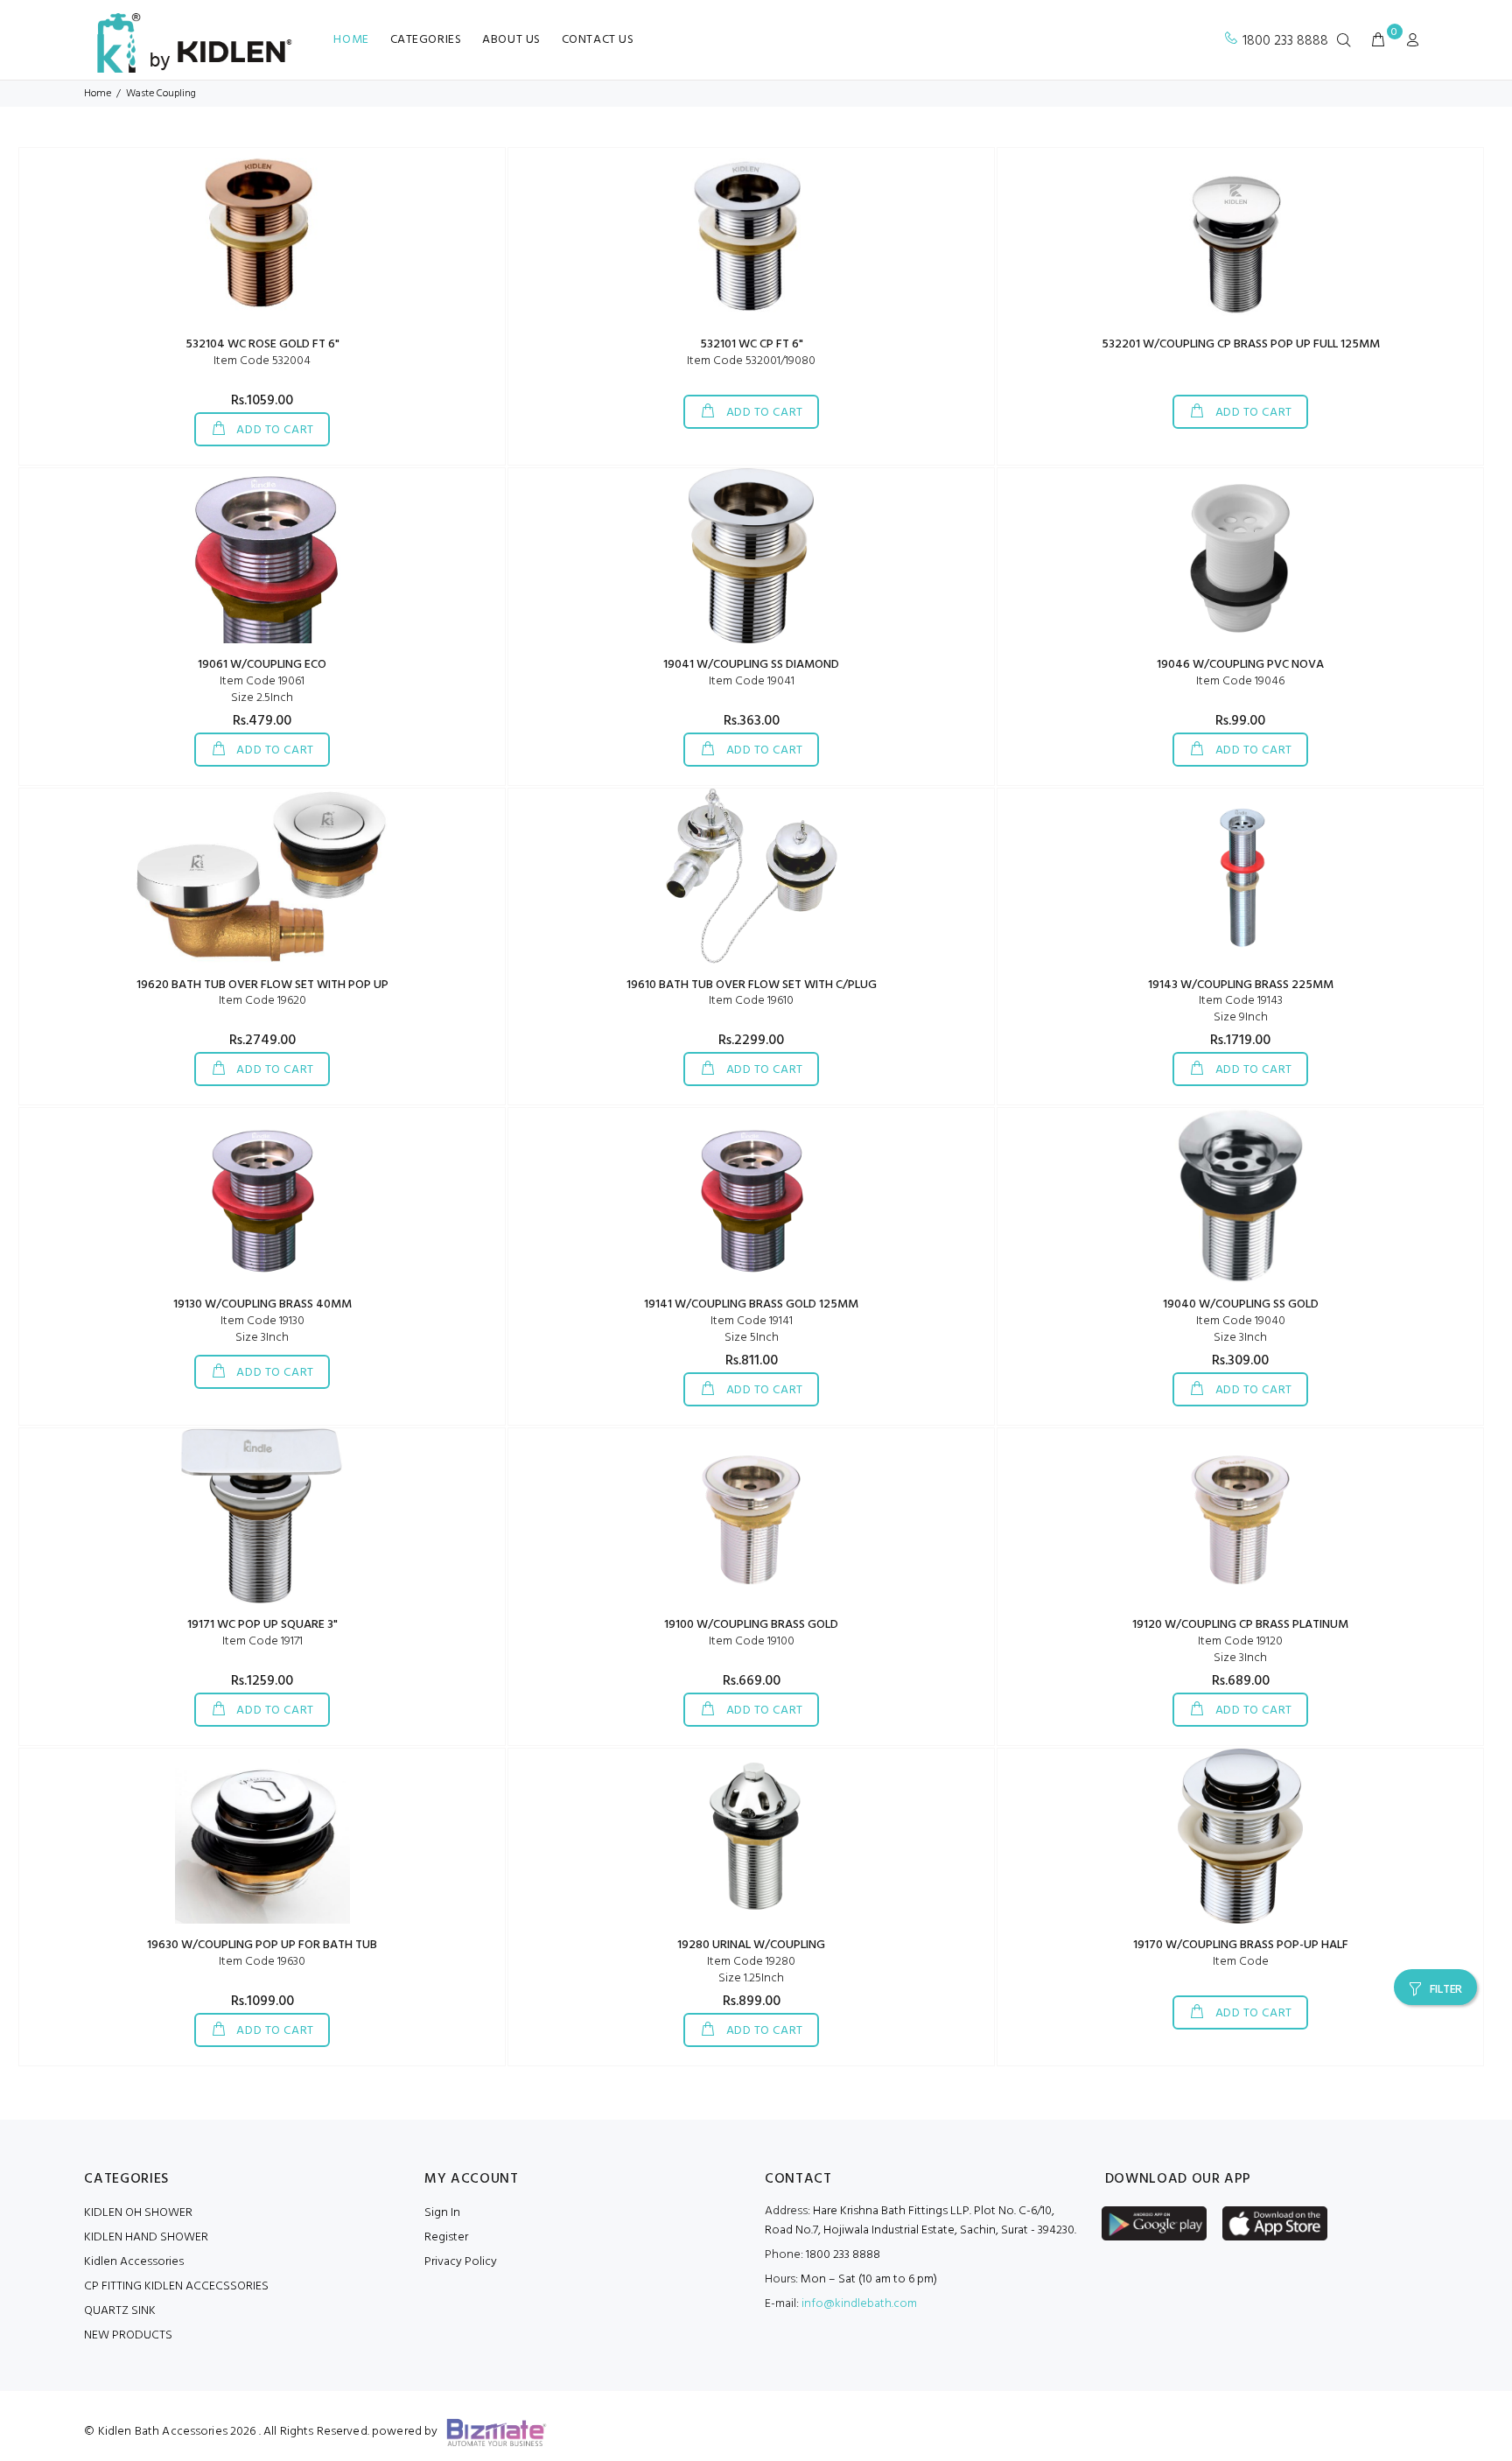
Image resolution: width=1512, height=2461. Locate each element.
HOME (351, 40)
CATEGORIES (426, 40)
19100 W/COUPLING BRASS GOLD (751, 1625)
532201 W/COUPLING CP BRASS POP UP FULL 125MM (1241, 344)
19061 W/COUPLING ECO (262, 665)
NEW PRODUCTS (128, 2335)
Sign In (442, 2213)
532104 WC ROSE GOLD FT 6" (262, 344)
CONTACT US (598, 40)
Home (98, 94)
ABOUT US (511, 40)
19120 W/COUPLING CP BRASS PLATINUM (1240, 1625)
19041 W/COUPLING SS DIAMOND (751, 665)
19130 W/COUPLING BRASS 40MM (262, 1304)
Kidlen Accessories (134, 2262)
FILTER (1446, 1990)
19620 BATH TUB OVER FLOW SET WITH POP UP (262, 985)
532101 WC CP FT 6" (752, 344)
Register (446, 2237)
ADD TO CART (274, 430)
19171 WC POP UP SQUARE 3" (262, 1625)
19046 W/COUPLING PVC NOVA (1240, 665)
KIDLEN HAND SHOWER (146, 2237)
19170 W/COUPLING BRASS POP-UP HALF (1241, 1945)
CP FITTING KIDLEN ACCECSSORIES (176, 2286)
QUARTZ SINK (120, 2311)
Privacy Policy (461, 2262)
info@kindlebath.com (859, 2304)
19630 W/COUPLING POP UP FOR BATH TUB (262, 1945)
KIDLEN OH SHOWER (138, 2213)
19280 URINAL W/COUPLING (751, 1945)
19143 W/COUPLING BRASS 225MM (1241, 985)
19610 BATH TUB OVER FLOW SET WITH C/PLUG (752, 985)
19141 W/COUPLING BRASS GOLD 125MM (751, 1304)
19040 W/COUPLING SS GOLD (1241, 1304)
